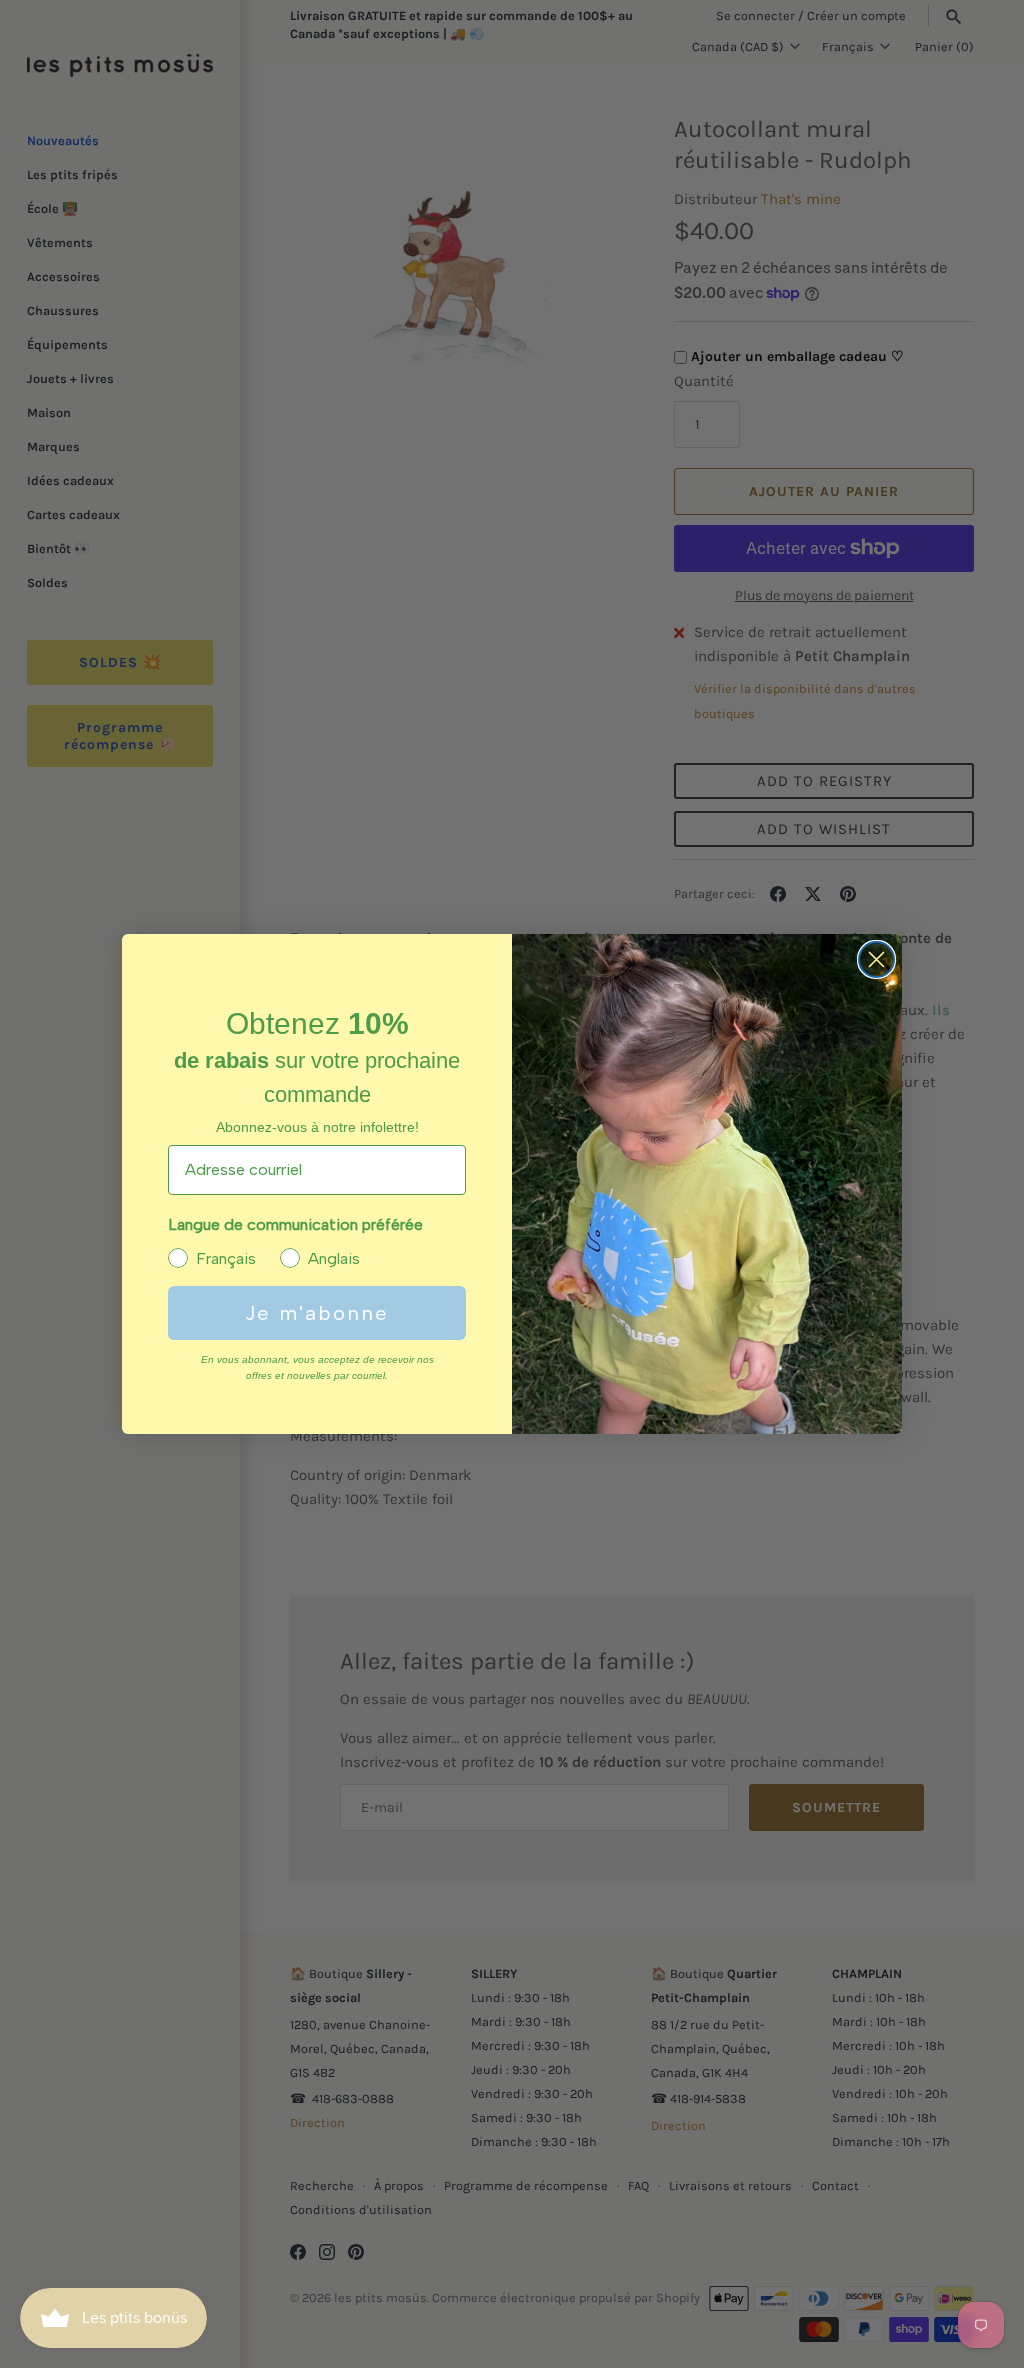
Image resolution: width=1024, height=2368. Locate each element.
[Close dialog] (876, 959)
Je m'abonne (317, 1313)
